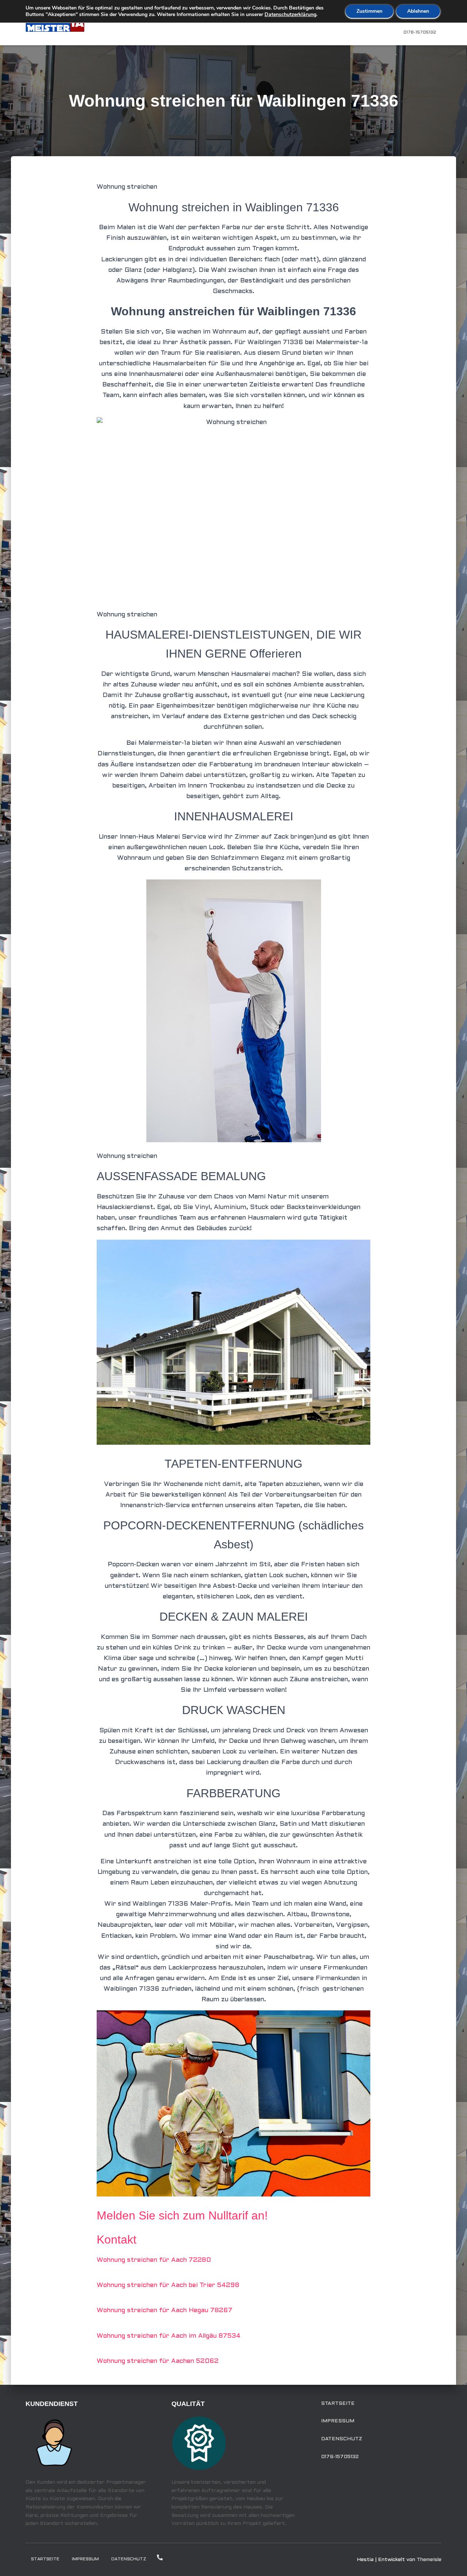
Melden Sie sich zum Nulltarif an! (182, 2215)
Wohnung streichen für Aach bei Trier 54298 (168, 2285)
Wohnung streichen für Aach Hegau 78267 (165, 2311)
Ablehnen (418, 11)
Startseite (338, 2404)
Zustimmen (369, 11)
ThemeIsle (429, 2560)
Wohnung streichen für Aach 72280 (154, 2260)
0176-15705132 (420, 32)
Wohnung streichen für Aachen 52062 (158, 2361)
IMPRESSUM (338, 2421)
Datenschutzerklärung (290, 14)
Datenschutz (342, 2439)
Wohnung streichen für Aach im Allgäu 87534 (169, 2336)
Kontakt (117, 2240)
